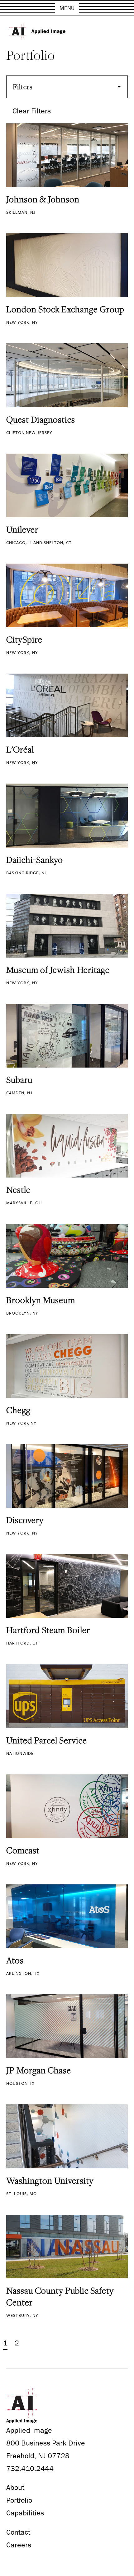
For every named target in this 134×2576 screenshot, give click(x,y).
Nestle (18, 1190)
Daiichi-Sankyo (35, 860)
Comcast (23, 1850)
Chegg (18, 1410)
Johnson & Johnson (43, 199)
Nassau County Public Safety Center (60, 2296)
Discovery (25, 1520)
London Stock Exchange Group (65, 309)
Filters (23, 87)
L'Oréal (20, 749)
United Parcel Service (47, 1740)
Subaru (19, 1080)
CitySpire (24, 639)
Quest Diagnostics (41, 419)
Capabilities (25, 2513)
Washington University (50, 2180)
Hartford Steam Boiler (48, 1630)
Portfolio (19, 2500)
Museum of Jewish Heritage (58, 970)
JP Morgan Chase (39, 2070)
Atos (15, 1960)
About (15, 2487)
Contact (18, 2532)
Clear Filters (32, 111)
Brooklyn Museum (41, 1300)
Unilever (22, 529)
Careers (19, 2545)
